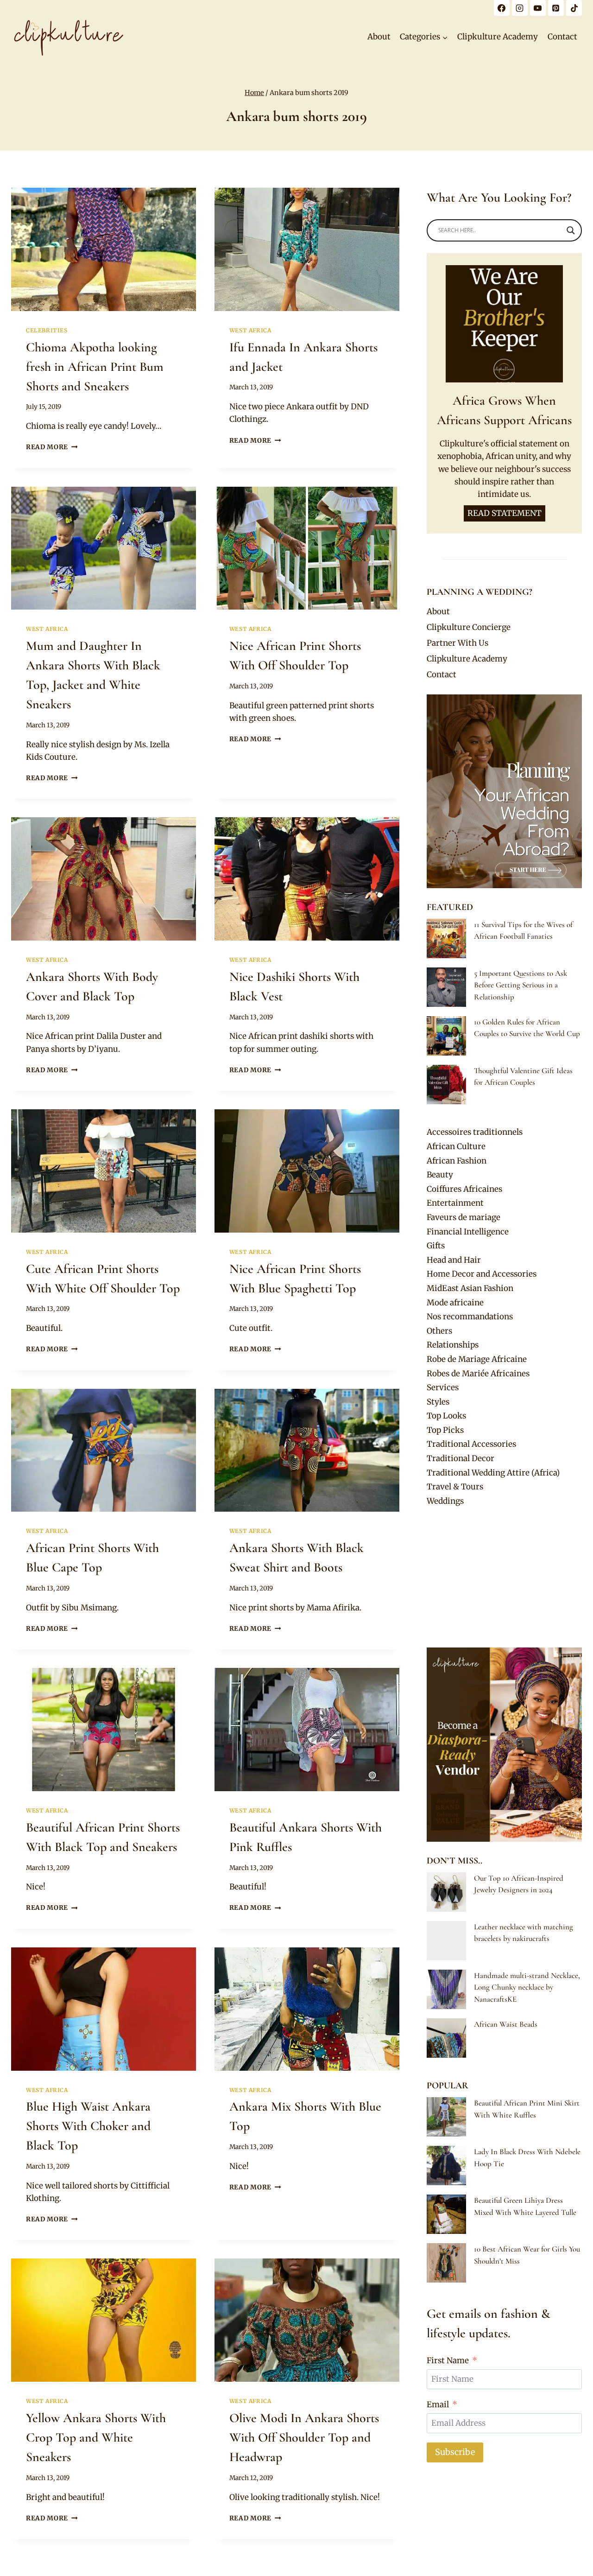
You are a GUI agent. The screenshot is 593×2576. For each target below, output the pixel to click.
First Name (448, 2360)
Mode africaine (455, 1303)
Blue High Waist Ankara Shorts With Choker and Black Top (88, 2126)
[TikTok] (574, 8)
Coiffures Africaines (464, 1189)
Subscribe (455, 2452)
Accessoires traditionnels (475, 1132)
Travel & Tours (455, 1487)
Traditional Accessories (471, 1444)
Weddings (445, 1501)
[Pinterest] (556, 8)
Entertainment (455, 1203)
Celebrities (47, 330)
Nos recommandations (470, 1317)
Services (443, 1387)
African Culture (456, 1146)
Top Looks (446, 1416)
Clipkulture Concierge (469, 627)
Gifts (436, 1246)
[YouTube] (538, 8)
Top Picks (445, 1430)
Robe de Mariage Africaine (477, 1359)
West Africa (250, 330)
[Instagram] (520, 8)
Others (439, 1331)
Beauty (440, 1175)
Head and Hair (454, 1260)
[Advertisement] (504, 1578)
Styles (438, 1402)
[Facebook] (502, 8)
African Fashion (457, 1161)
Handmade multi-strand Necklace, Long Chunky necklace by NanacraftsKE (527, 1987)
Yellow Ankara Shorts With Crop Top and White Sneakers (96, 2437)
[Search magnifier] (571, 230)
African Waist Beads (506, 2024)
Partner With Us (457, 643)
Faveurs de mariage (464, 1217)
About (379, 37)
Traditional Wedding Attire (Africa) (493, 1473)
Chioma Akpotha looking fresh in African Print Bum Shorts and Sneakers (95, 367)
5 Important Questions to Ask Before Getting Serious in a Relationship (520, 985)
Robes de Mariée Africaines (478, 1374)
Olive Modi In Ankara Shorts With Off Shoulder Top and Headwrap (304, 2437)
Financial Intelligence (468, 1232)
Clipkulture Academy (498, 37)
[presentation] (104, 249)
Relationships (453, 1345)
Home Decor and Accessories (482, 1274)
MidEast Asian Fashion (470, 1288)
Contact (562, 37)
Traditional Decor (461, 1458)
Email (438, 2404)
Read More (52, 447)
